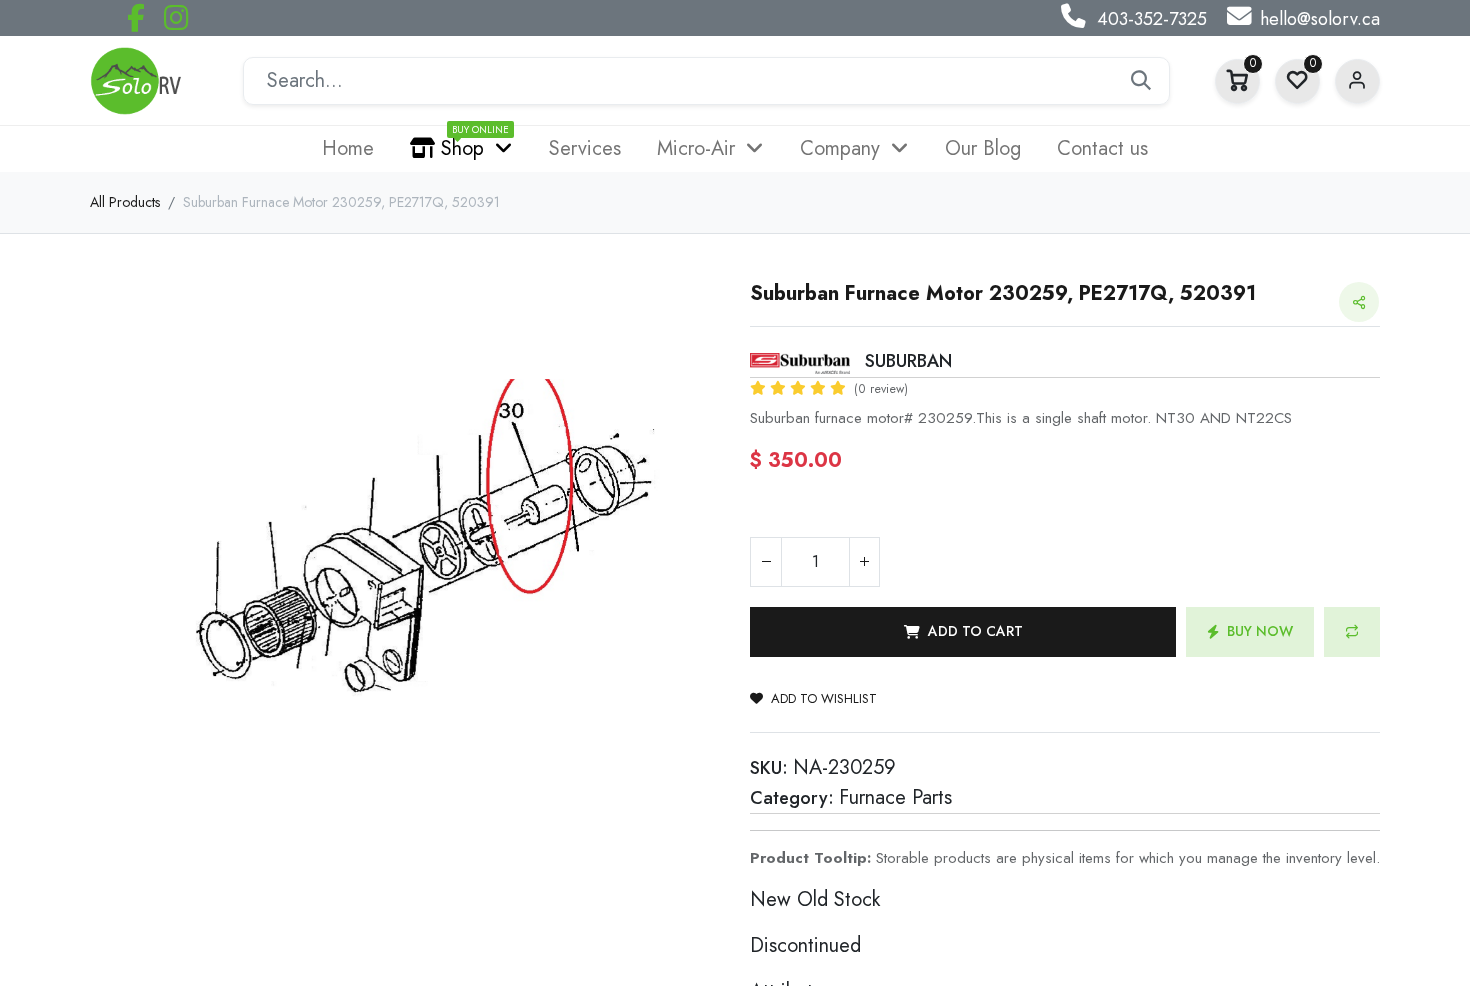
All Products (125, 202)
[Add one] (864, 562)
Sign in (1357, 81)
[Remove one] (766, 562)
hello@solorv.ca (1320, 19)
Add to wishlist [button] (824, 698)
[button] (963, 632)
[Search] (1141, 81)
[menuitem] (348, 149)
